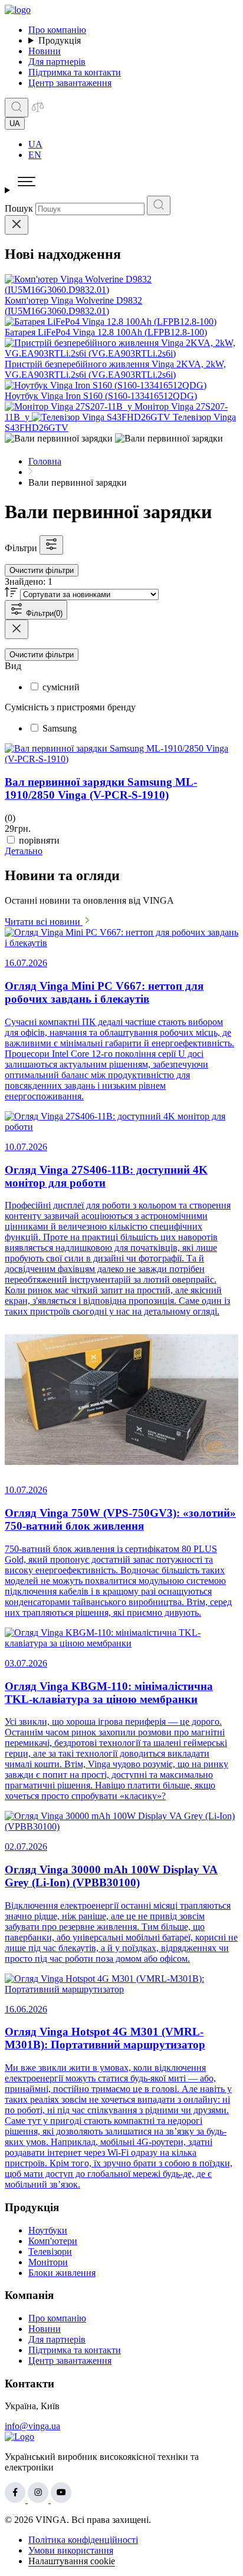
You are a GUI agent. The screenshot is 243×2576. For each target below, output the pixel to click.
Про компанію (57, 30)
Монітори (48, 2262)
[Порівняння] (38, 111)
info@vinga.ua (32, 2426)
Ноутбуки (48, 2230)
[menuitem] (133, 144)
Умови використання (71, 2550)
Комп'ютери (53, 2241)
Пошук (19, 208)
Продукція (60, 40)
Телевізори (50, 2251)
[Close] (17, 225)
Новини (45, 51)
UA (35, 144)
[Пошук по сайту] (17, 108)
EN (35, 155)
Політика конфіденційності (83, 2540)
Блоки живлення (62, 2273)
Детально (24, 851)
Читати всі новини (44, 922)
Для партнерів (57, 62)
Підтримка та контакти (75, 72)
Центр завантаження (70, 83)
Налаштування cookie (72, 2561)
